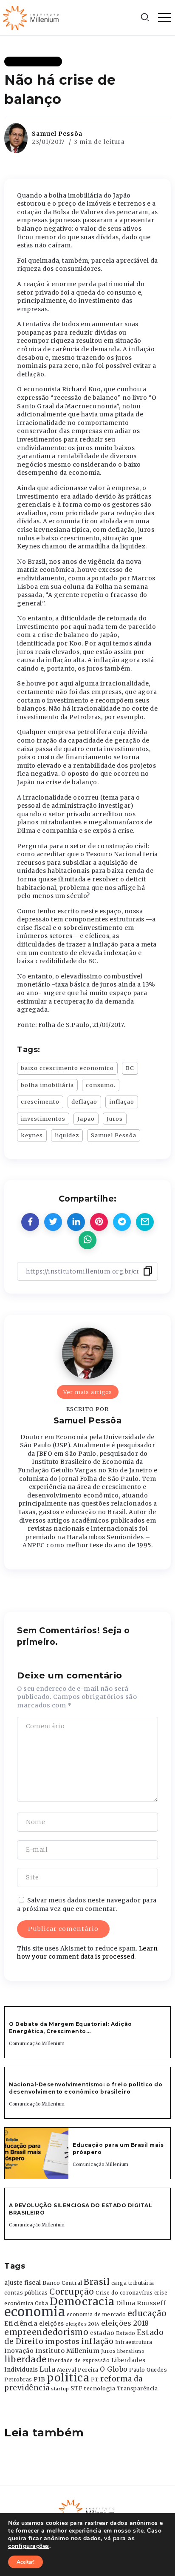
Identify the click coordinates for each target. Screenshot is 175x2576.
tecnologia (100, 2388)
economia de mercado (96, 2315)
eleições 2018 (125, 2323)
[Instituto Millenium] (32, 17)
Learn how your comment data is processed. (87, 1953)
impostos (62, 2341)
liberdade (25, 2359)
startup (60, 2389)
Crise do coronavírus (124, 2293)
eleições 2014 (83, 2324)
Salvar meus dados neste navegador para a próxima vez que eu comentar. (87, 1905)
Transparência (137, 2388)
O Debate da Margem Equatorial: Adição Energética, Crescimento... (71, 2028)
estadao (102, 2333)
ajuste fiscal (23, 2283)
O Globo (114, 2369)
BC (130, 1068)
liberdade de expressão (79, 2361)
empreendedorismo (46, 2332)
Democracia (82, 2302)
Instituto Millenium (68, 2351)
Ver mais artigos (88, 1392)
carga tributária (133, 2283)
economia (35, 2312)
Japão (86, 1119)
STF (77, 2388)
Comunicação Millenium (37, 2044)
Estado (126, 2333)
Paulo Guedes (148, 2370)
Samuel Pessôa (57, 134)
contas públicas (26, 2293)
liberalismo (131, 2351)
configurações (29, 2546)
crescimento (40, 1102)
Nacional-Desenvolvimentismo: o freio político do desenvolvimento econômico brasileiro (86, 2088)
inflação (122, 1102)
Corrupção (72, 2292)
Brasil (97, 2282)
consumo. (101, 1085)
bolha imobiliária (47, 1085)
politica (68, 2378)
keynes (32, 1135)
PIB (40, 2379)
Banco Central (62, 2283)
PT (95, 2380)
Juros (115, 1119)
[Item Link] (37, 2153)
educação (147, 2314)
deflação (84, 1102)
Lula (47, 2369)
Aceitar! (25, 2562)
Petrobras (18, 2380)
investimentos (43, 1119)
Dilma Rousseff (141, 2303)
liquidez (67, 1135)
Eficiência (21, 2324)
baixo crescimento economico (67, 1068)
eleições (52, 2324)
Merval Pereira (78, 2370)
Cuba (41, 2303)
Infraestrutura (134, 2342)
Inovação (19, 2351)
